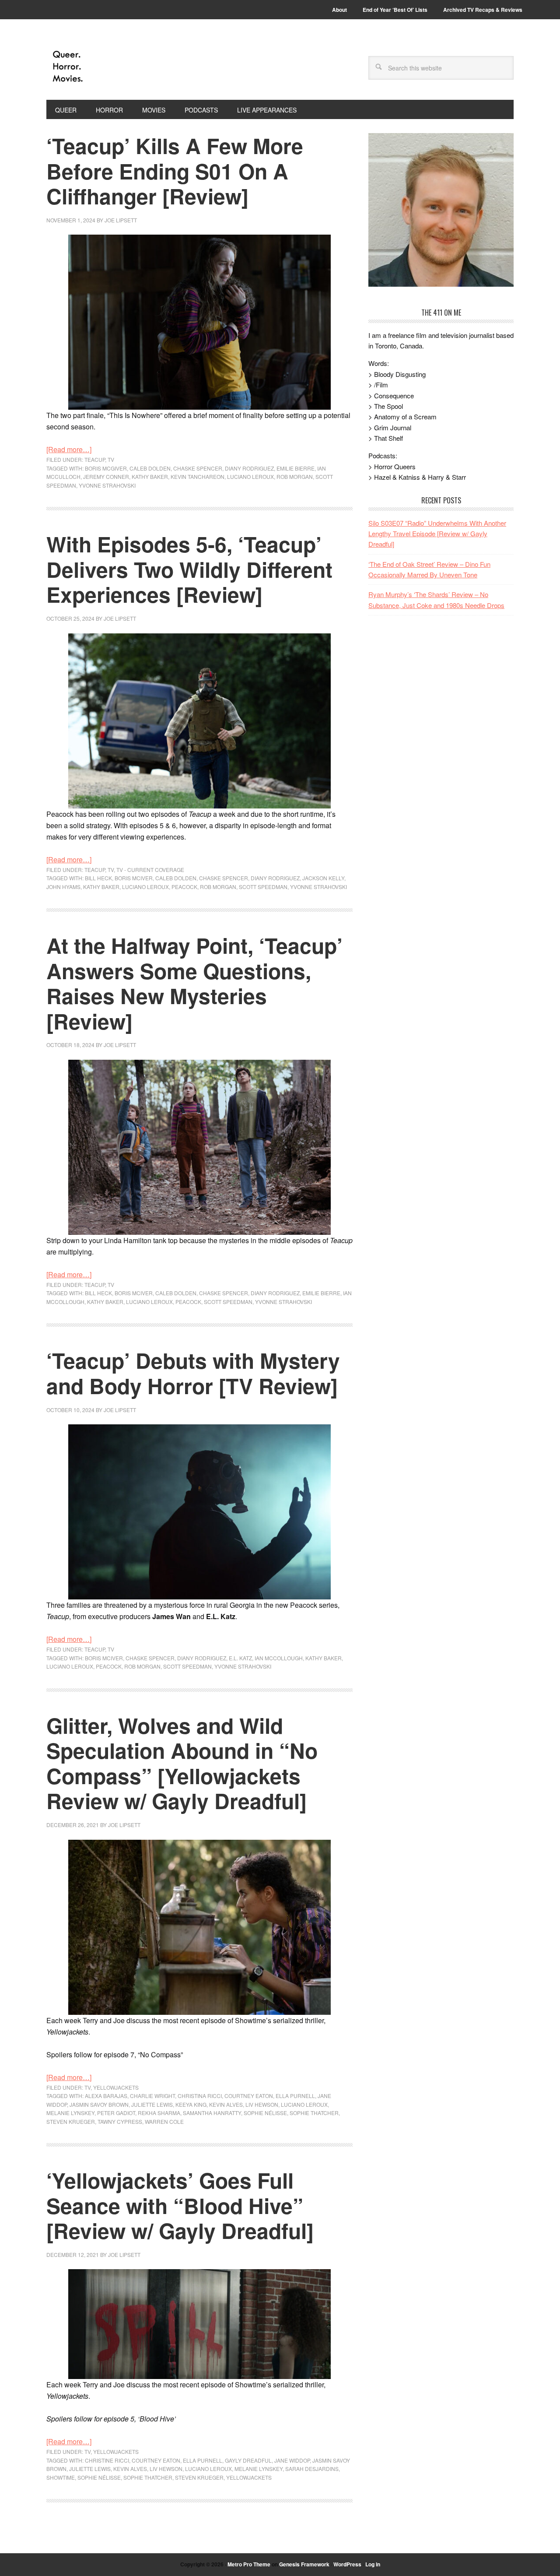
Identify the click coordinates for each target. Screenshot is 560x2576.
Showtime (61, 2477)
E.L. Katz (240, 1658)
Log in (373, 2564)
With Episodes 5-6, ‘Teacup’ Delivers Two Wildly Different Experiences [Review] (189, 569)
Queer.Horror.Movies (105, 67)
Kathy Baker (150, 476)
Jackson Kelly (323, 878)
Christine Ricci (107, 2460)
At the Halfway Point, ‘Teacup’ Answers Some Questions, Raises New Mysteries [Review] (194, 983)
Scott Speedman (263, 887)
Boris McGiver (106, 468)
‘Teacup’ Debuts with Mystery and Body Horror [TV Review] (193, 1373)
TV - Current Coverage (150, 870)
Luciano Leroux (250, 476)
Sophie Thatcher (314, 2113)
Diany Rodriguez (249, 468)
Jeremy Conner (106, 476)
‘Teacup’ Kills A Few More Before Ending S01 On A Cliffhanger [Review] (175, 171)
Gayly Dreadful (248, 2460)
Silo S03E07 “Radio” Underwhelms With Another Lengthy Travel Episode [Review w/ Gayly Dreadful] (437, 534)
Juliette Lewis (152, 2104)
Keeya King (191, 2104)
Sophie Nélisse (265, 2113)
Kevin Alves (226, 2104)
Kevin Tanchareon (198, 476)
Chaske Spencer (198, 468)
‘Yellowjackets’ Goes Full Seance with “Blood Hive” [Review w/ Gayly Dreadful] (180, 2205)
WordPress (347, 2564)
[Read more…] (69, 449)
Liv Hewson (262, 2104)
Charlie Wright (152, 2096)
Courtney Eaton (249, 2096)
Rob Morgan (295, 476)
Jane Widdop (292, 2460)
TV (111, 459)
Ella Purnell (295, 2096)
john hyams (63, 887)
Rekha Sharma (159, 2113)
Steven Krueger (71, 2121)
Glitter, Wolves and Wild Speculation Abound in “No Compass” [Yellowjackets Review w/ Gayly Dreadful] (182, 1763)
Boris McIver (134, 878)
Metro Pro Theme (249, 2564)
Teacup (95, 459)
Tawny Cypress (120, 2121)
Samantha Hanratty (212, 2113)
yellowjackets (249, 2477)
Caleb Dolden (150, 468)
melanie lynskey (70, 2113)
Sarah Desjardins (312, 2469)
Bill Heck (98, 878)
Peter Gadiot (116, 2113)
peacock (184, 887)
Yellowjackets (116, 2087)
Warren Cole (164, 2121)
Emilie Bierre (296, 468)
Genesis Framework (304, 2564)
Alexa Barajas (106, 2096)
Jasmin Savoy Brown (99, 2104)
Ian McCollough (279, 1658)
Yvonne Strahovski (107, 485)
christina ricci (200, 2096)
